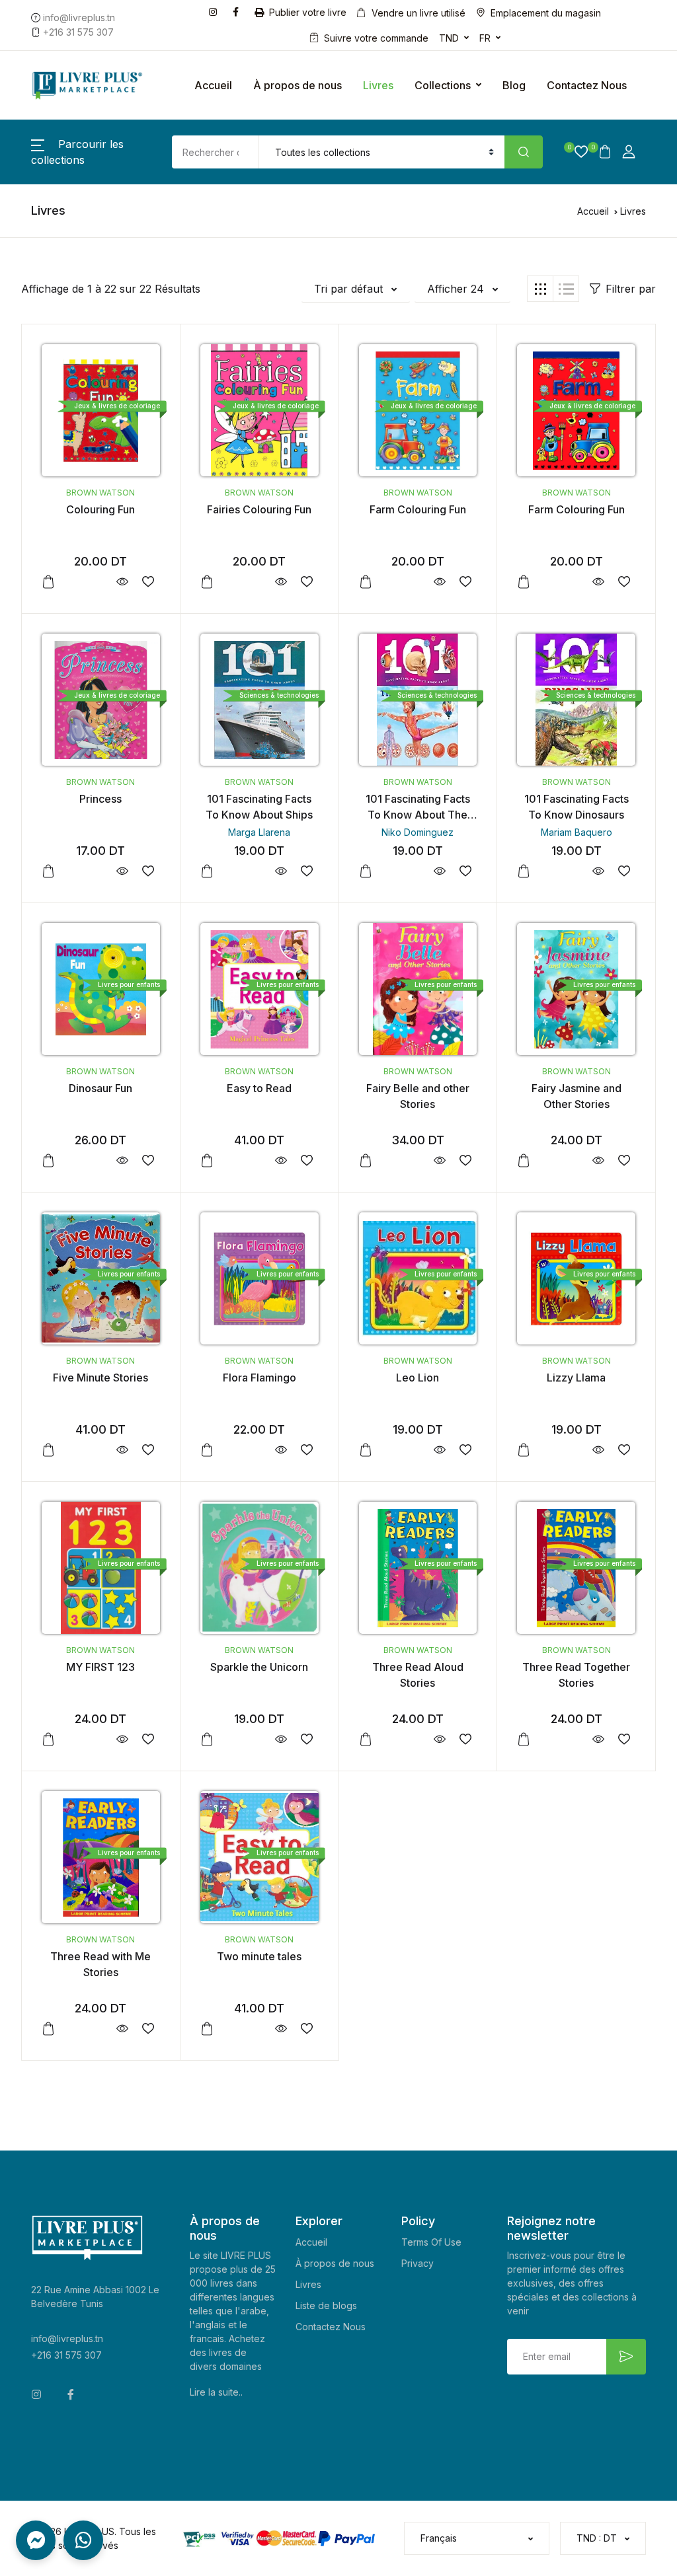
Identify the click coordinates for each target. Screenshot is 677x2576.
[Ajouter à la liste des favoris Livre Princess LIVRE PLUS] (148, 871)
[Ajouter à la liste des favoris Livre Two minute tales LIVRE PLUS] (307, 2029)
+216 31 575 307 (66, 2355)
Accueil (213, 85)
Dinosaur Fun (100, 1088)
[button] (576, 152)
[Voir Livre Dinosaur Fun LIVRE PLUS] (123, 1160)
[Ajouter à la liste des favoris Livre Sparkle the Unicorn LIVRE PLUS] (307, 1739)
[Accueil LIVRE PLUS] (87, 85)
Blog (514, 85)
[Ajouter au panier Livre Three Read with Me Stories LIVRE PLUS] (48, 2029)
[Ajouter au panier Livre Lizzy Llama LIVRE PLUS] (524, 1450)
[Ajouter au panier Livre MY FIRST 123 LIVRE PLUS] (48, 1740)
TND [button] (449, 38)
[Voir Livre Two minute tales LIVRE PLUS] (281, 2029)
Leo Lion (418, 1378)
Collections (443, 85)
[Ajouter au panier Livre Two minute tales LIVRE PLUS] (207, 2029)
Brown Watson (100, 493)
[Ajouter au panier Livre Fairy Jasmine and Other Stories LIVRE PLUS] (524, 1161)
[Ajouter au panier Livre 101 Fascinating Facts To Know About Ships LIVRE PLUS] (207, 871)
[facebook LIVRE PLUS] (238, 11)
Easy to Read (259, 1088)
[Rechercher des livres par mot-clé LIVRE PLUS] (524, 152)
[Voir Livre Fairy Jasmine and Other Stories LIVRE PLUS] (598, 1160)
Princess (100, 799)
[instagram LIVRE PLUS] (216, 11)
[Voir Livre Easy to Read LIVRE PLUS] (281, 1160)
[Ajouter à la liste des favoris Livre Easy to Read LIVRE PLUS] (307, 1160)
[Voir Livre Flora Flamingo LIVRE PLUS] (281, 1450)
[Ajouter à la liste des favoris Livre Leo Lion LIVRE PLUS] (465, 1450)
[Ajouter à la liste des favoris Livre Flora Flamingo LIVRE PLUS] (307, 1450)
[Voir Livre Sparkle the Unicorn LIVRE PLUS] (281, 1739)
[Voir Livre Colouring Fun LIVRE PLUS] (123, 582)
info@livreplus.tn (67, 2338)
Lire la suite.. (216, 2392)
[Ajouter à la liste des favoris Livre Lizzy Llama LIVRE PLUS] (624, 1450)
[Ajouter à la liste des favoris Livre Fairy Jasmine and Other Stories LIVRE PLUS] (624, 1160)
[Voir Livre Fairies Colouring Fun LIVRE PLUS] (281, 582)
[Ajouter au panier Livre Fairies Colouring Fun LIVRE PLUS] (207, 582)
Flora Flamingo (259, 1378)
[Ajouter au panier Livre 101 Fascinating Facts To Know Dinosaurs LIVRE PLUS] (524, 871)
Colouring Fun (100, 509)
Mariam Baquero (577, 832)
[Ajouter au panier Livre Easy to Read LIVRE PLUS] (207, 1161)
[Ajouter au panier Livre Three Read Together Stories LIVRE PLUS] (524, 1740)
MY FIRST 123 (100, 1667)
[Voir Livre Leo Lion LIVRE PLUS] (439, 1450)
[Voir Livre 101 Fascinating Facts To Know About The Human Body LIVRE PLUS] (439, 871)
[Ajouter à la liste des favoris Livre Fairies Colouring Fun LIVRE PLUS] (307, 582)
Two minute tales (259, 1956)
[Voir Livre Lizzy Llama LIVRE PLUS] (598, 1450)
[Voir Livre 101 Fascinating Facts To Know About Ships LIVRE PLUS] (281, 871)
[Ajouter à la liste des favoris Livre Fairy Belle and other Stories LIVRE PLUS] (465, 1160)
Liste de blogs (326, 2305)
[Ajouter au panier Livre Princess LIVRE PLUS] (48, 871)
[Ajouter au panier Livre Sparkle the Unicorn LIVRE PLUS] (207, 1740)
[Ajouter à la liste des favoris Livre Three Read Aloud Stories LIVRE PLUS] (465, 1739)
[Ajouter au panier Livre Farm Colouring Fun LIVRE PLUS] (366, 582)
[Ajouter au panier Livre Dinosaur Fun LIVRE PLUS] (48, 1161)
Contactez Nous (587, 85)
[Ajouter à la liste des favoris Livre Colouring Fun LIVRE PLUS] (148, 582)
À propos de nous (298, 85)
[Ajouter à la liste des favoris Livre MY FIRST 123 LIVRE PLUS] (148, 1739)
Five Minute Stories (100, 1378)
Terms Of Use (431, 2242)
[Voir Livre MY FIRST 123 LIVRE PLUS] (123, 1739)
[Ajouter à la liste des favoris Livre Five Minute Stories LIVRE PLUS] (148, 1450)
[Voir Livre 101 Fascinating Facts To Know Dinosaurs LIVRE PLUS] (598, 871)
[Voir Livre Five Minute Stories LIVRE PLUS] (123, 1450)
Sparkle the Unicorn (259, 1667)
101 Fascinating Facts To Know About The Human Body (418, 815)
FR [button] (485, 38)
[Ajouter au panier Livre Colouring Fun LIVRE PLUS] (48, 582)
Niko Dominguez (418, 832)
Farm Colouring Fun (418, 509)
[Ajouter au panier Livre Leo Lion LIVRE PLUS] (366, 1450)
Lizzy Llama (576, 1378)
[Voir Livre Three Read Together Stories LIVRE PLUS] (598, 1739)
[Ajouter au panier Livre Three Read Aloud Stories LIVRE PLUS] (366, 1740)
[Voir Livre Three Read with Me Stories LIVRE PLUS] (123, 2029)
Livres (378, 85)
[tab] (540, 289)
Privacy (418, 2263)
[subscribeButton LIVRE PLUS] (626, 2357)
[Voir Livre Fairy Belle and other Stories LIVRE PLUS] (439, 1160)
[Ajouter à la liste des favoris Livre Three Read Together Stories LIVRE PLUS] (624, 1739)
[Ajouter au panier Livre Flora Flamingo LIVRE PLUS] (207, 1450)
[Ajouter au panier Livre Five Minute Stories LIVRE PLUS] (48, 1450)
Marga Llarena (259, 832)
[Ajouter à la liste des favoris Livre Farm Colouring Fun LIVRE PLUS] (465, 582)
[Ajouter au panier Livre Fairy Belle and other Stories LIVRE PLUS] (366, 1161)
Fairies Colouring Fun (259, 509)
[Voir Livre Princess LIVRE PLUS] (123, 871)
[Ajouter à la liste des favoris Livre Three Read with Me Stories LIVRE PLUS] (148, 2029)
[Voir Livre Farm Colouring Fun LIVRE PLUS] (439, 582)
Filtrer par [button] (631, 289)
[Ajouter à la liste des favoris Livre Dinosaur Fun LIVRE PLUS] (148, 1160)
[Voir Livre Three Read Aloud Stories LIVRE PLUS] (439, 1739)
